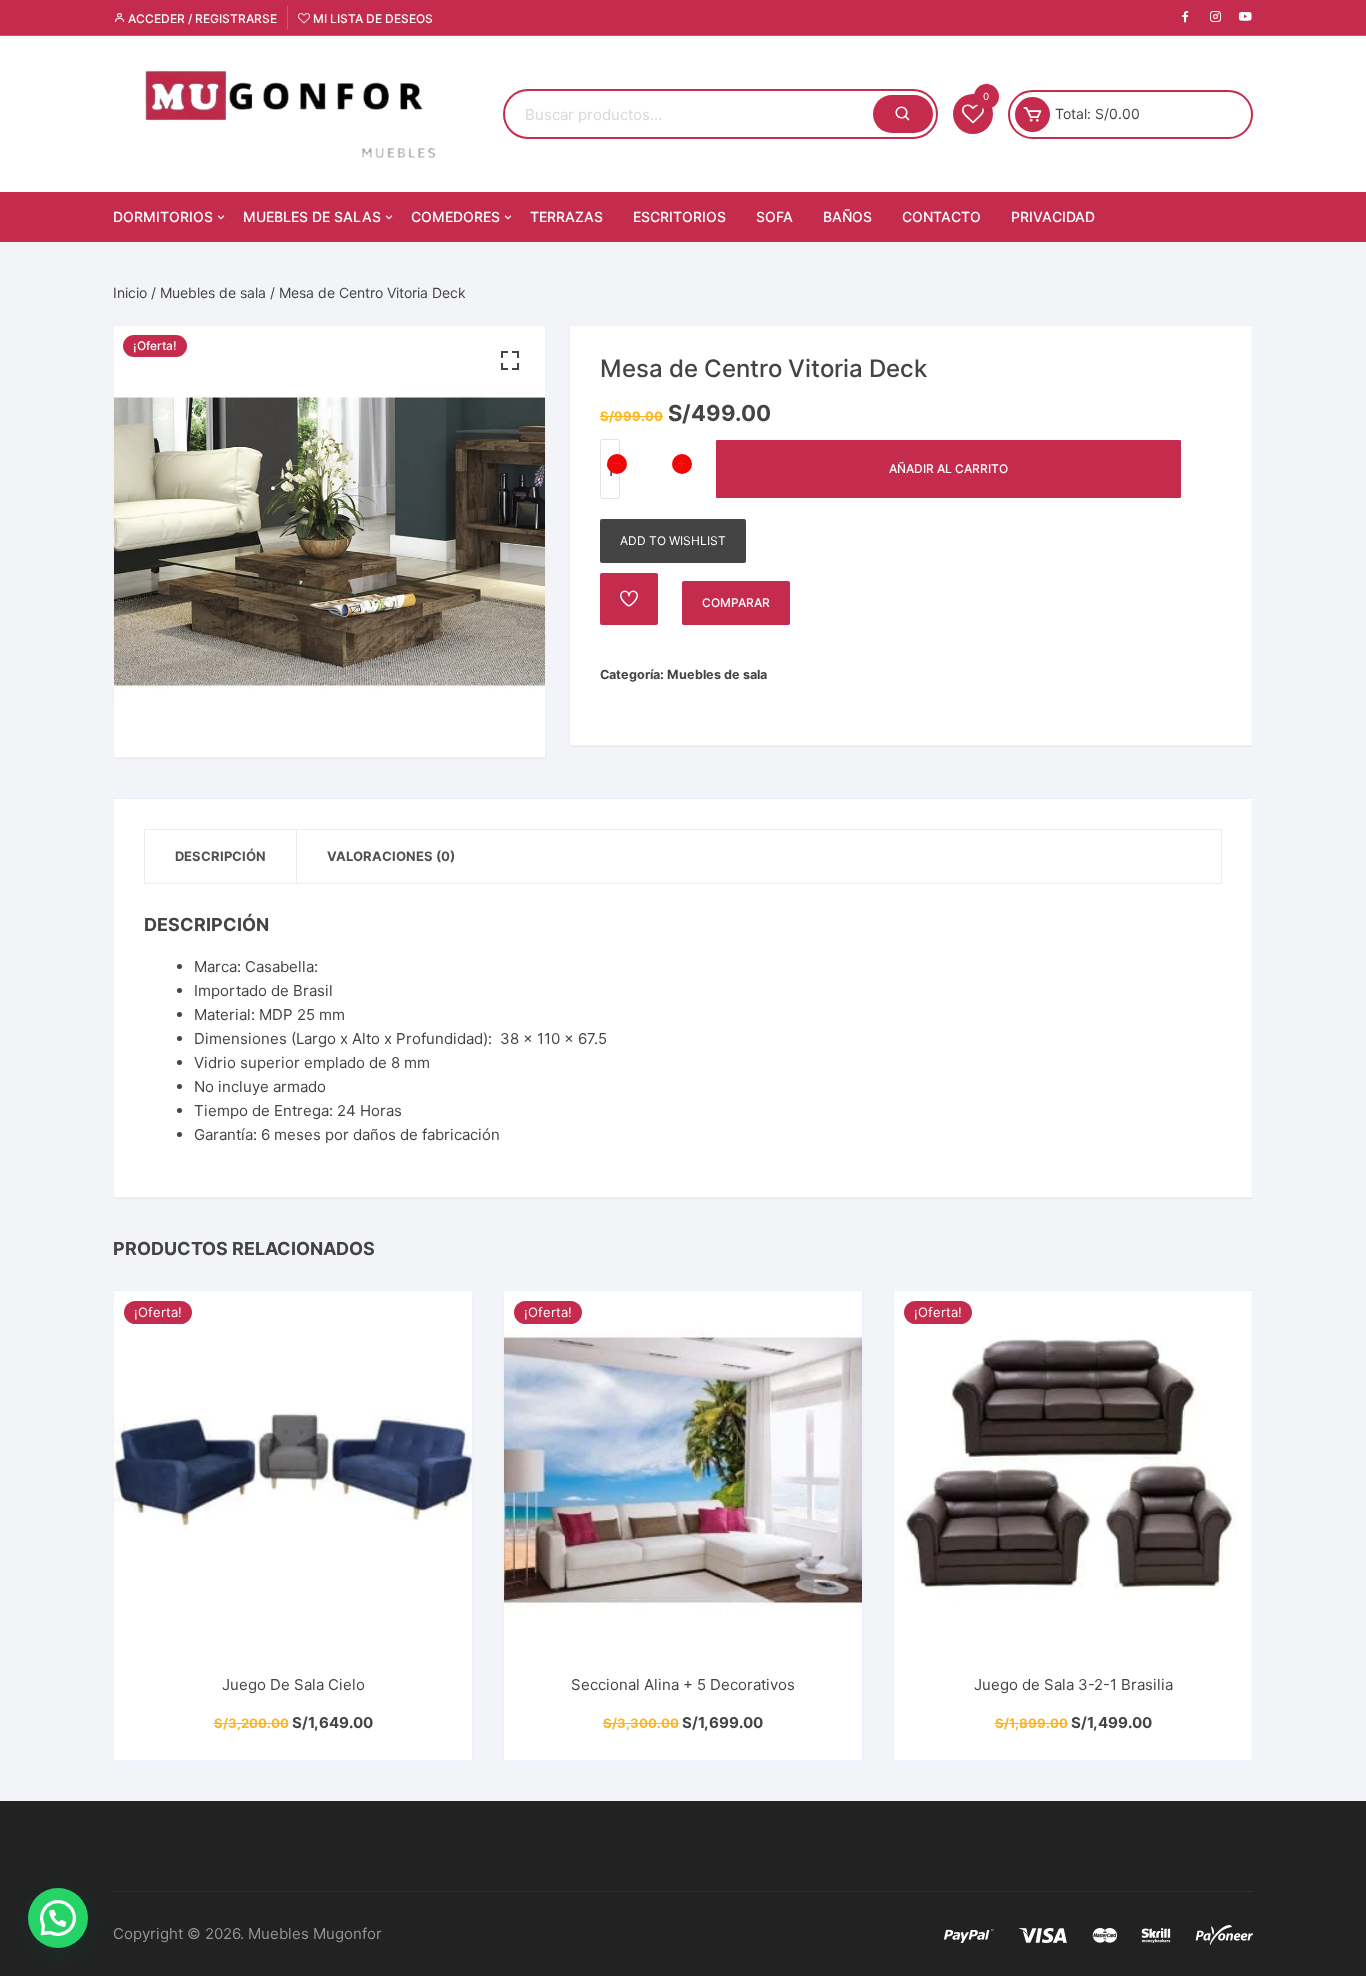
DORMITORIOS (163, 216)
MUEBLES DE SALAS (312, 216)
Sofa (774, 216)
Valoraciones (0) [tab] (391, 856)
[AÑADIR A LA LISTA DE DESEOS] (629, 599)
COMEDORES (455, 216)
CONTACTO (941, 216)
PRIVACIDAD (1053, 216)
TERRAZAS (566, 216)
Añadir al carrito (948, 468)
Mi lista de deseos (371, 18)
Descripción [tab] (220, 856)
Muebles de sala (213, 292)
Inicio (130, 292)
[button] (510, 361)
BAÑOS (847, 216)
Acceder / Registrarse (201, 18)
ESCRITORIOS (679, 216)
